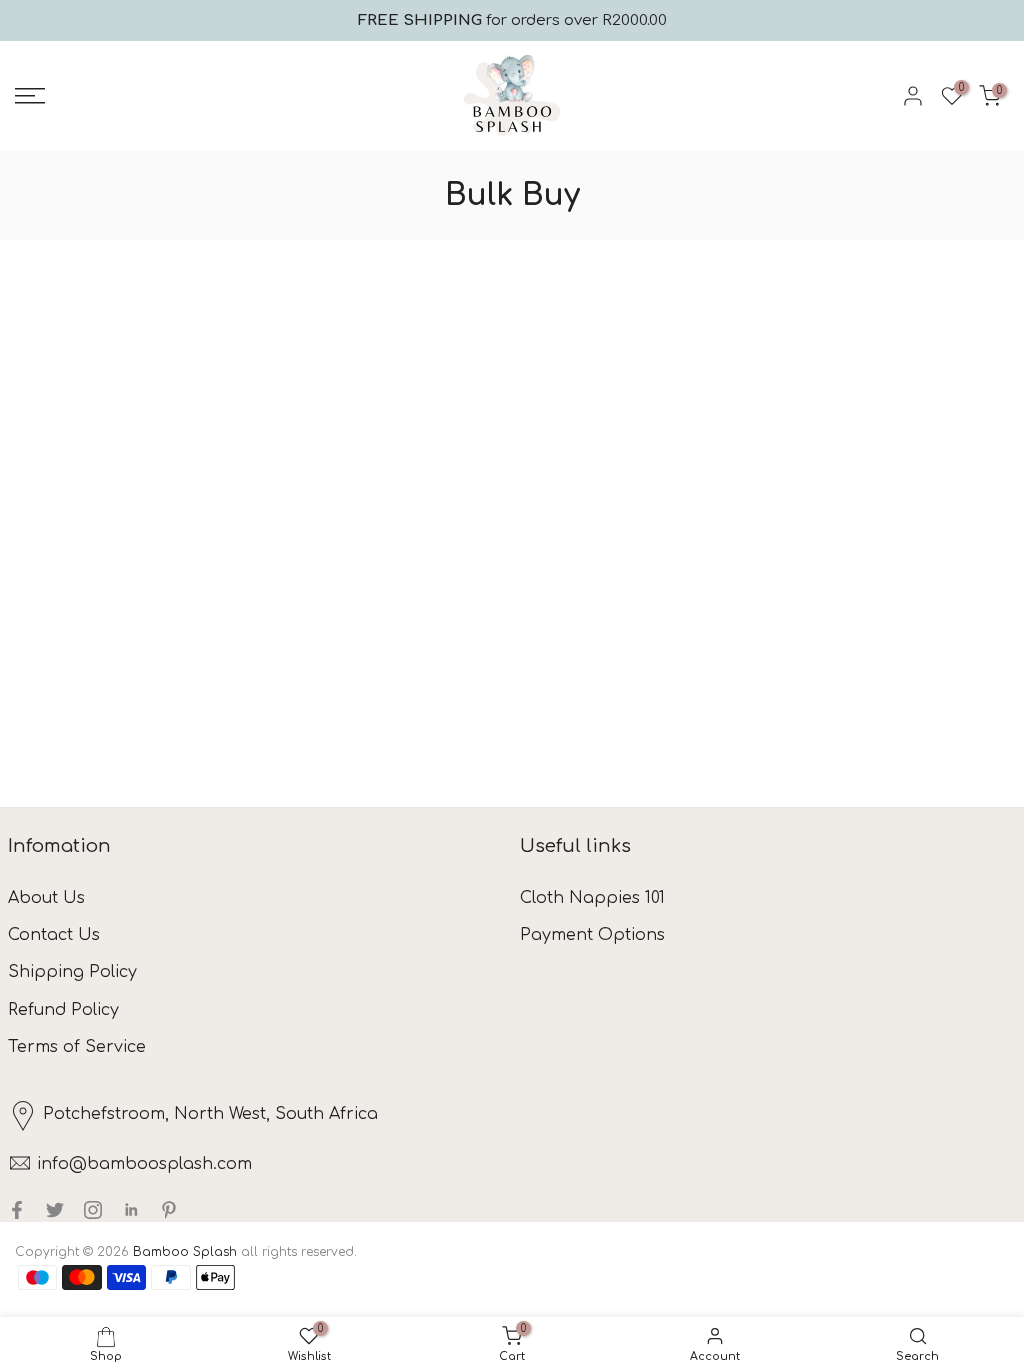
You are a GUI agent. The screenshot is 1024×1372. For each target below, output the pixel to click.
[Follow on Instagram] (93, 1210)
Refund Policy (63, 1010)
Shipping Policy (72, 972)
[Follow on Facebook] (17, 1210)
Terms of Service (77, 1047)
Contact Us (54, 935)
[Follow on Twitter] (55, 1210)
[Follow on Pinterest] (169, 1210)
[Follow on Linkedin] (131, 1210)
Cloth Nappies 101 (592, 898)
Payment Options (592, 935)
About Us (46, 898)
